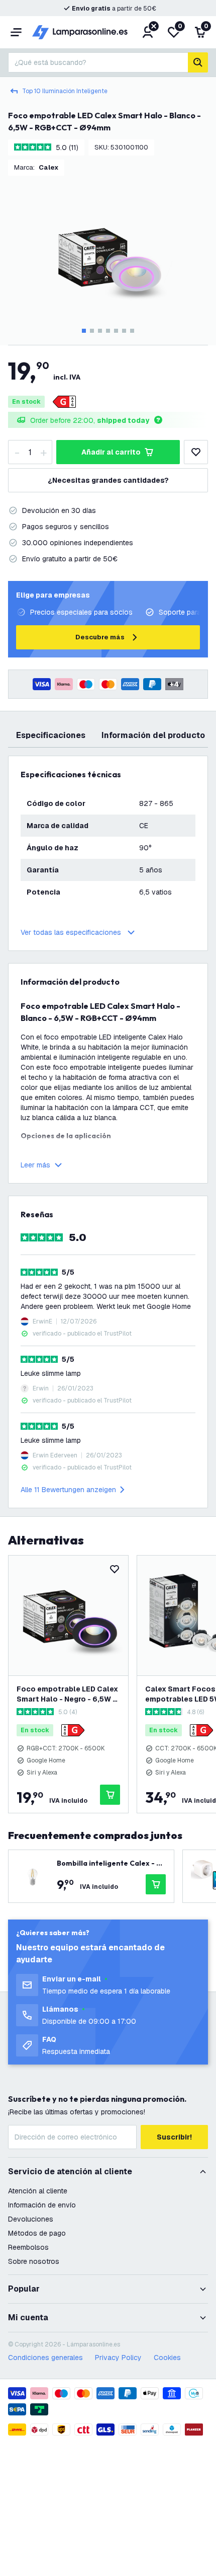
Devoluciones (31, 2219)
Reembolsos (28, 2247)
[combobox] (98, 62)
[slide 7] (132, 331)
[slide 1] (84, 331)
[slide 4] (108, 331)
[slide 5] (116, 331)
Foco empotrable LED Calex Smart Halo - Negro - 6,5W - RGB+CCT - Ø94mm (67, 1694)
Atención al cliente (38, 2191)
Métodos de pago (37, 2233)
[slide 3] (100, 331)
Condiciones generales (45, 2358)
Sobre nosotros (34, 2261)
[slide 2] (92, 331)
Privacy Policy (118, 2358)
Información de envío (42, 2205)
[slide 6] (124, 331)
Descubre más (100, 637)
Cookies (167, 2358)
